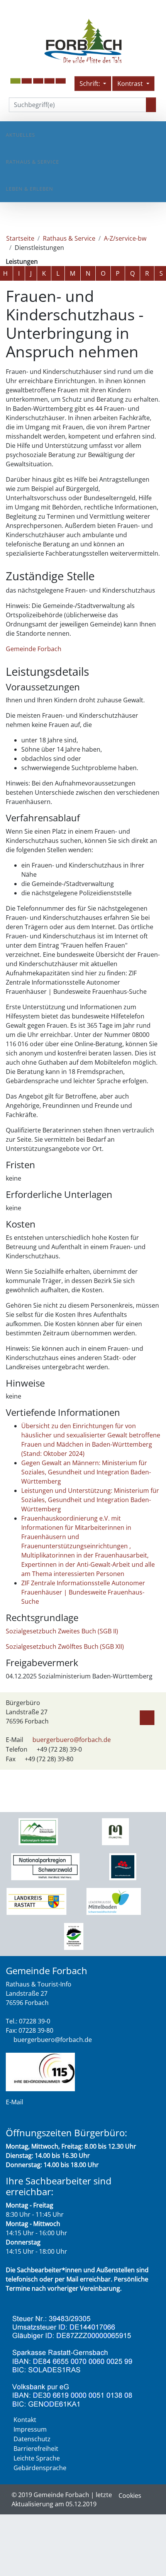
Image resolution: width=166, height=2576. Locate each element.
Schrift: (91, 84)
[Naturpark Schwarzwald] (74, 1936)
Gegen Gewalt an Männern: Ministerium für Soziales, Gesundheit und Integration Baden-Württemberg (86, 1472)
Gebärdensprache (40, 2468)
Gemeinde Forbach (34, 649)
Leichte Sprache (37, 2458)
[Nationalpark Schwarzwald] (38, 1831)
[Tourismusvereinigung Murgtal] (115, 1831)
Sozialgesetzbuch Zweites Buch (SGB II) (62, 1631)
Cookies (130, 2496)
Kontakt (25, 2420)
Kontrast (131, 84)
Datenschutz (32, 2439)
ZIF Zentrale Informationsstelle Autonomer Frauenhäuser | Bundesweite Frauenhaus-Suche (83, 1592)
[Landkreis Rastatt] (36, 1901)
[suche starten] (151, 105)
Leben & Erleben (30, 189)
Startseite (20, 238)
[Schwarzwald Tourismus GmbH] (123, 1866)
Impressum (30, 2429)
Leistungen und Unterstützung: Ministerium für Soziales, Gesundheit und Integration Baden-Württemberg (90, 1500)
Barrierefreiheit (36, 2449)
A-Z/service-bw (125, 238)
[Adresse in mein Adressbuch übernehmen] (147, 1716)
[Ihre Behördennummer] (40, 2071)
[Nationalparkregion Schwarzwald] (45, 1866)
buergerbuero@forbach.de (72, 1740)
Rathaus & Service (32, 162)
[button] (27, 81)
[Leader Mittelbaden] (114, 1901)
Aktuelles (20, 135)
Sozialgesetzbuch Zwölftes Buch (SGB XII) (65, 1646)
